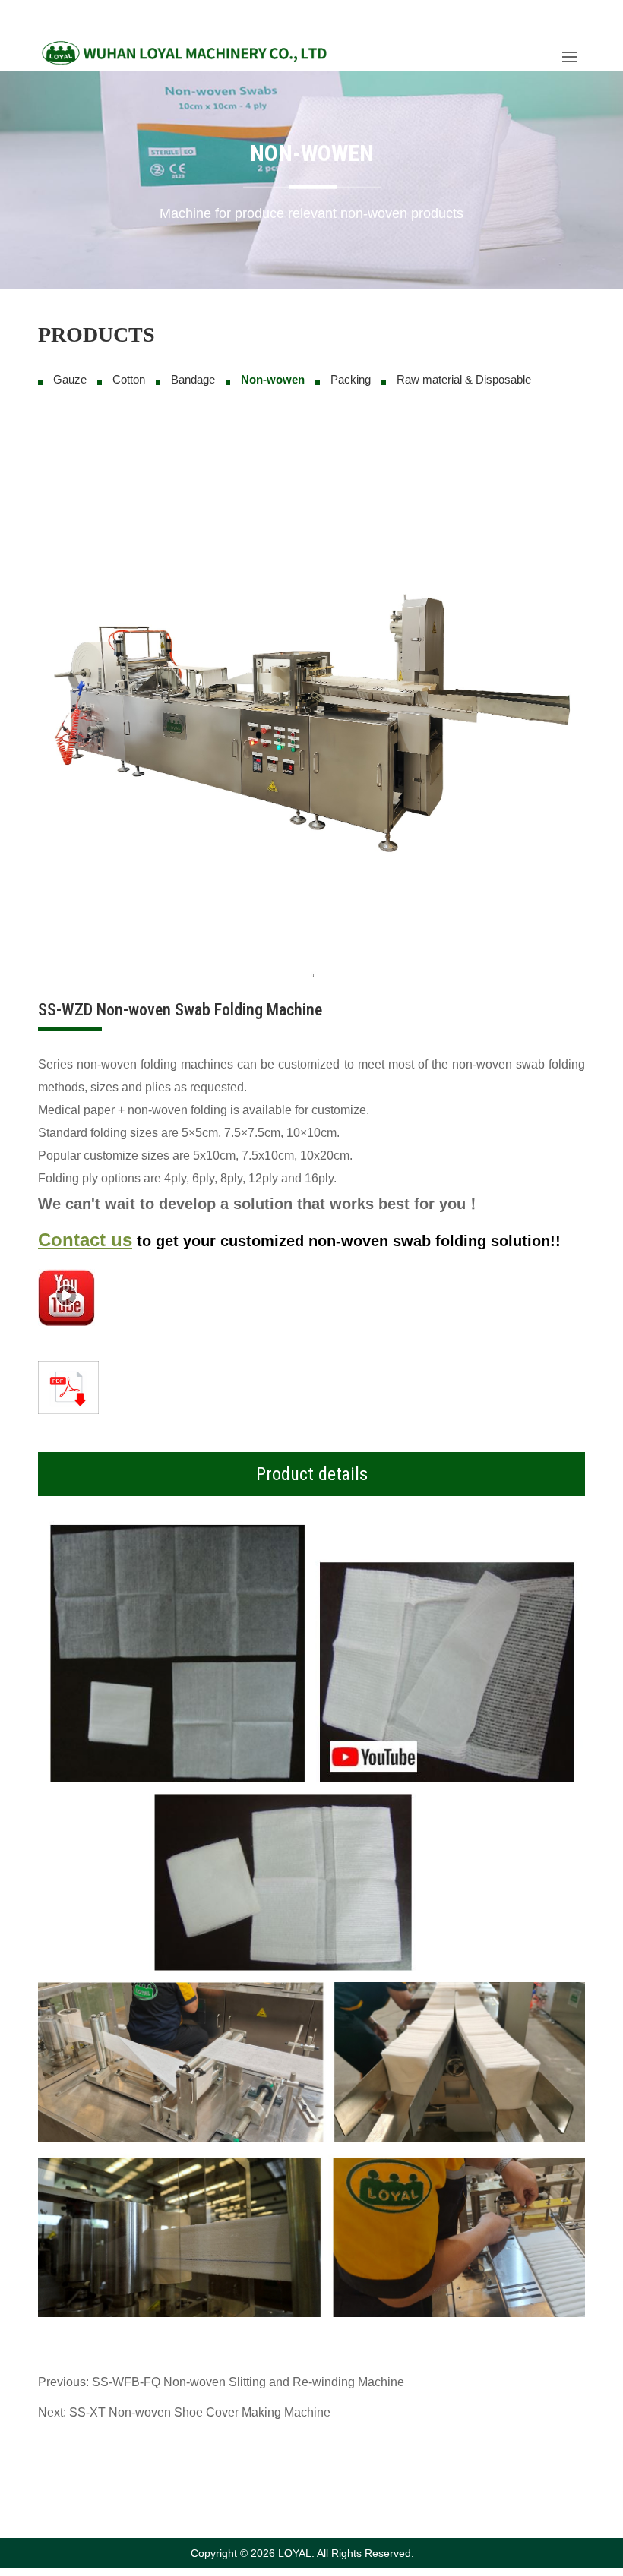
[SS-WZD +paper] (311, 1749)
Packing (351, 379)
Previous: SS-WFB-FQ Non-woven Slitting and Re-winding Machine (221, 2382)
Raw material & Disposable (464, 379)
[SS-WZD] (66, 1297)
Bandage (193, 379)
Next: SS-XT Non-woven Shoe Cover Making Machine (184, 2412)
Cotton (129, 379)
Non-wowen (273, 379)
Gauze (70, 379)
